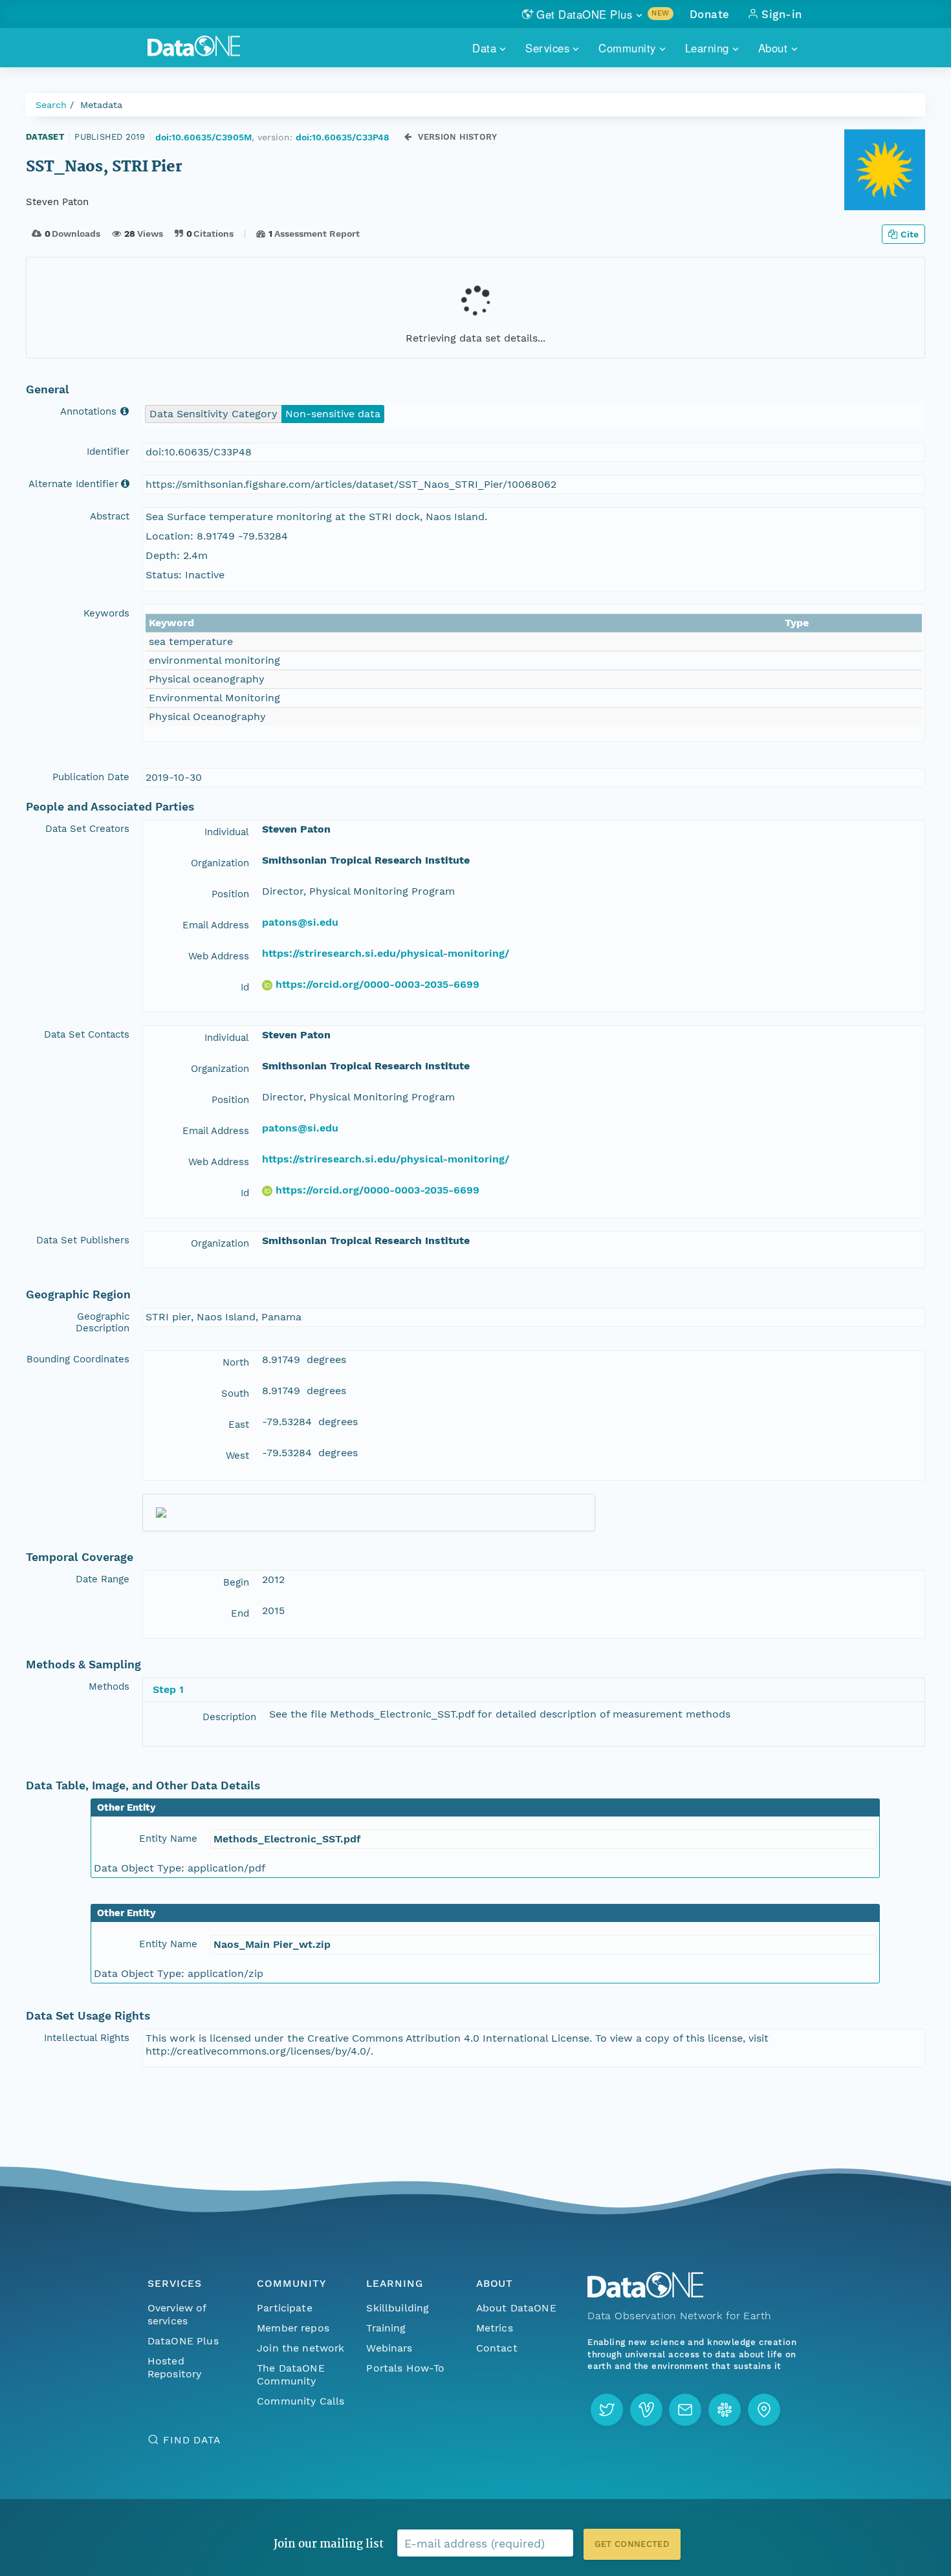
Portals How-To (405, 2368)
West (237, 1456)
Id (245, 987)
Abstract (110, 516)
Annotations (90, 411)
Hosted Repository (175, 2367)
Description (229, 1717)
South (235, 1393)
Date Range (103, 1579)
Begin (236, 1582)
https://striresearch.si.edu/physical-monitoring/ (386, 953)
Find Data (192, 2440)
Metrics (495, 2328)
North (236, 1362)
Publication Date (91, 777)
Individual (227, 832)
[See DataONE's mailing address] (764, 2410)
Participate (285, 2308)
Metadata (101, 105)
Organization (220, 863)
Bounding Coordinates (78, 1359)
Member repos (293, 2328)
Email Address (216, 925)
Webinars (389, 2348)
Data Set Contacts (87, 1034)
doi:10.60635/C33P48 (343, 137)
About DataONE (516, 2308)
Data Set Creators (87, 829)
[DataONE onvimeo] (646, 2410)
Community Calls (301, 2401)
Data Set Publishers (83, 1240)
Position (230, 894)
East (239, 1424)
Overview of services (177, 2314)
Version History (458, 137)
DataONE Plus (183, 2341)
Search (51, 105)
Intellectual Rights (87, 2038)
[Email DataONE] (685, 2410)
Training (386, 2328)
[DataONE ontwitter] (607, 2410)
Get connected (632, 2544)
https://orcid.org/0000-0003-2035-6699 (377, 984)
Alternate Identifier (73, 484)
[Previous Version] (408, 137)
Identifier (108, 452)
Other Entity (126, 1807)
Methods (109, 1686)
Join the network (301, 2348)
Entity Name (168, 1839)
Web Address (219, 956)
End (240, 1613)
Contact (497, 2348)
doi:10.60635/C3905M (203, 137)
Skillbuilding (398, 2308)
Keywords (106, 613)
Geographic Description (103, 1322)
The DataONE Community (291, 2374)
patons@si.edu (300, 922)
